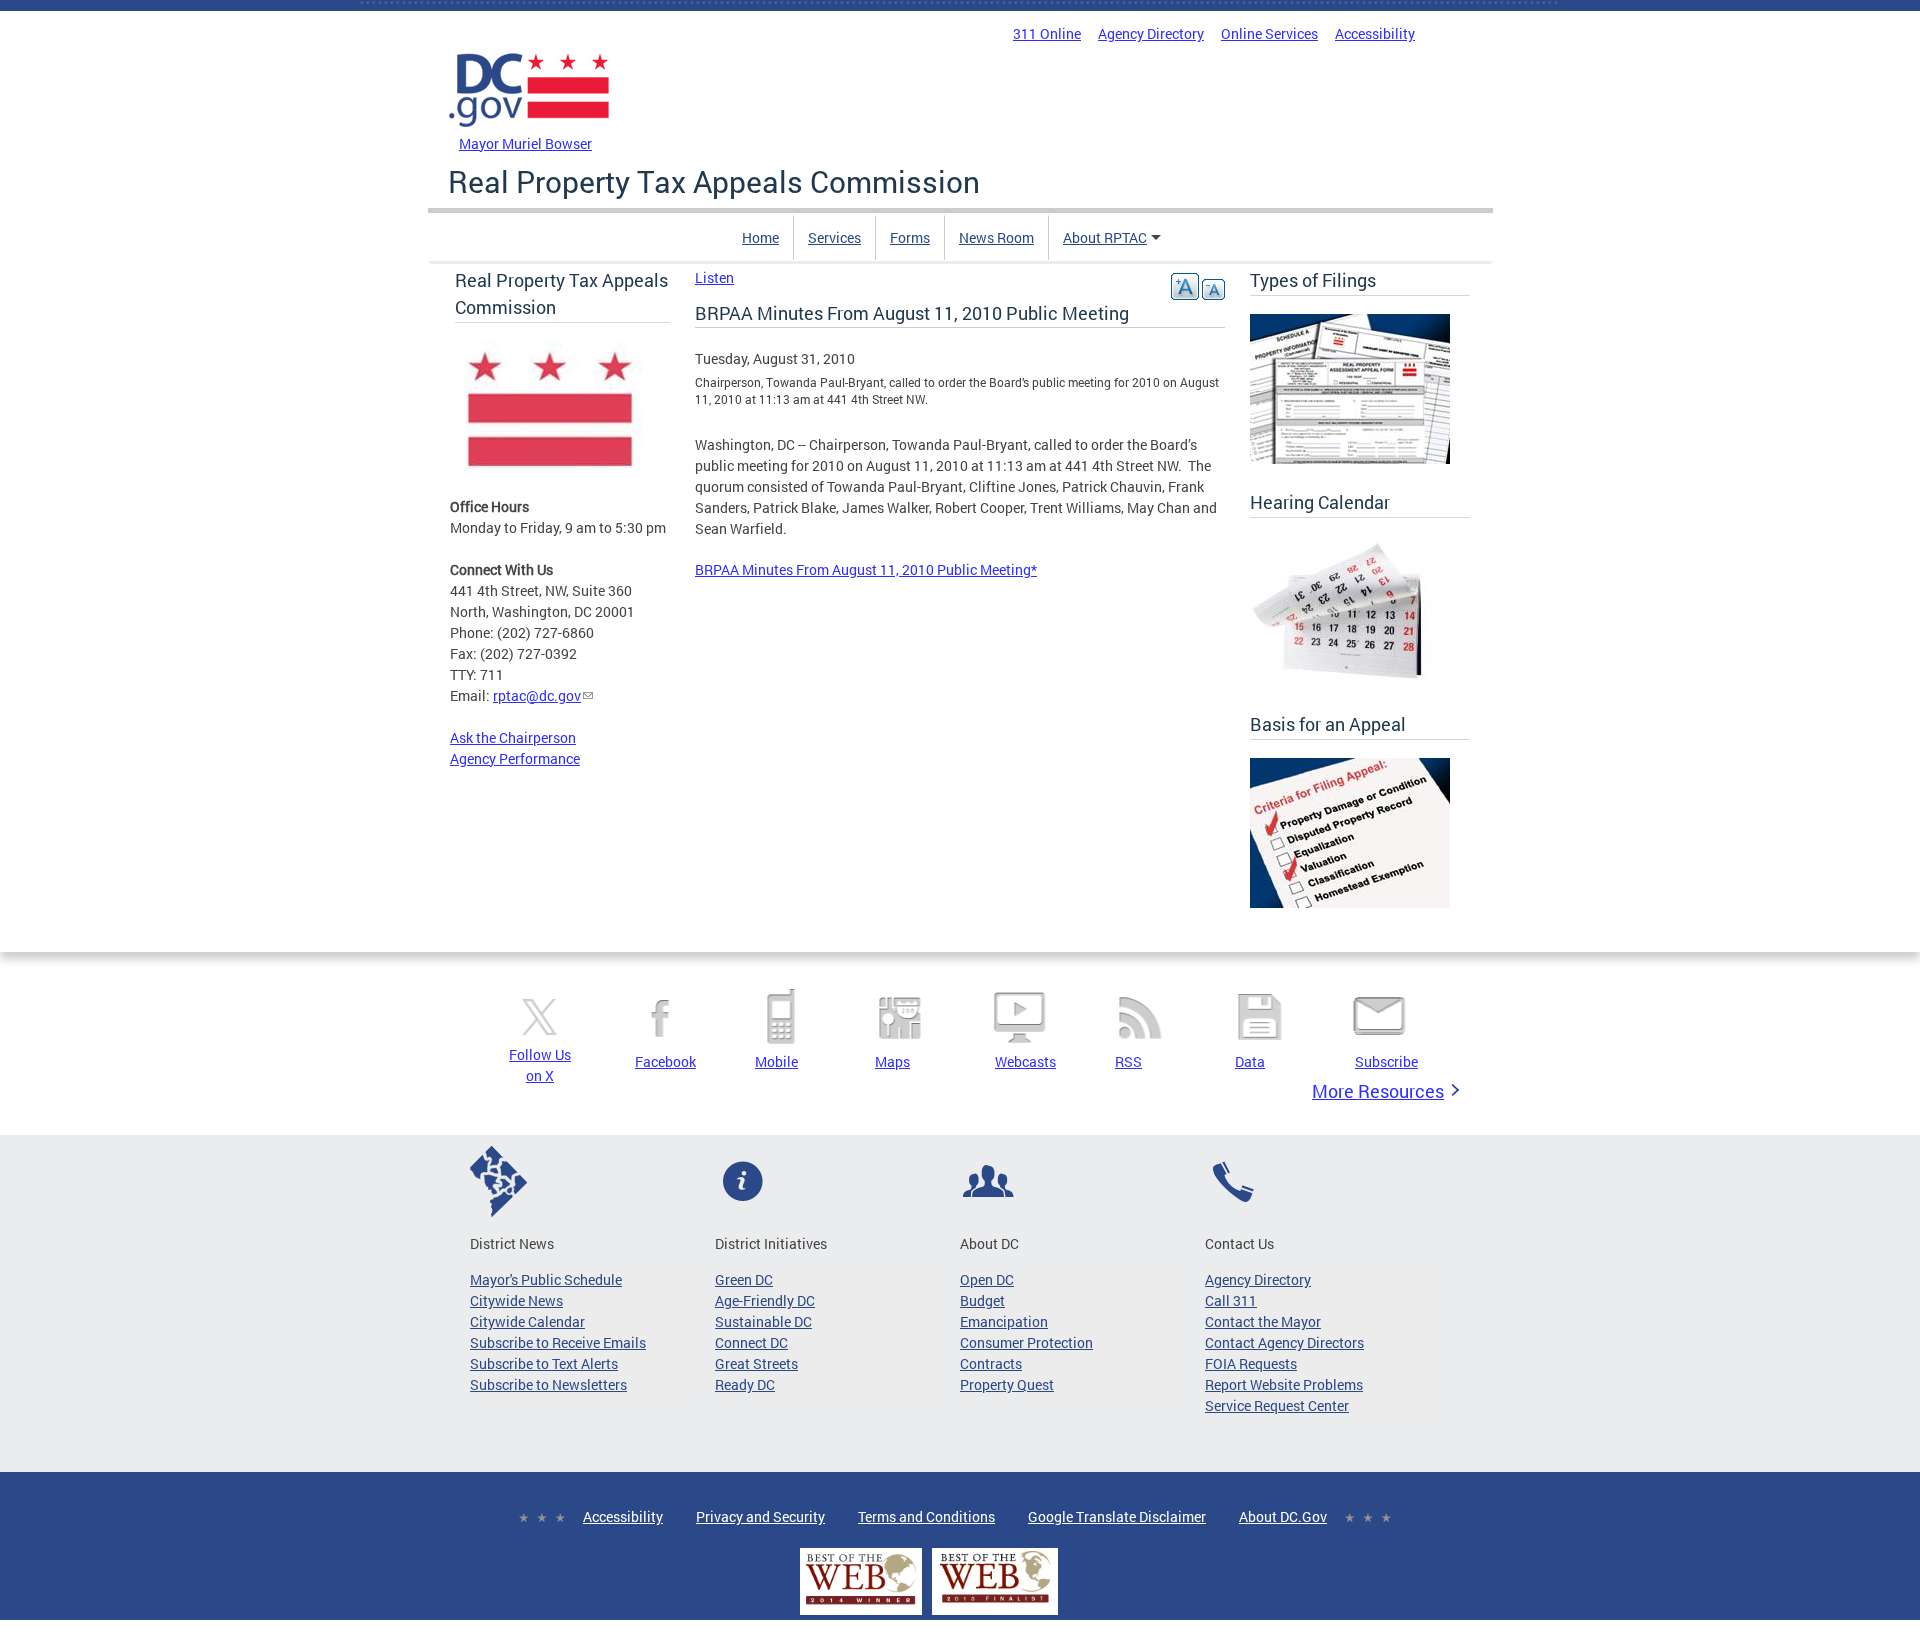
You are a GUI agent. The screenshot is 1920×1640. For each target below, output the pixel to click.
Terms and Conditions (926, 1516)
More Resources (1378, 1091)
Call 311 (1231, 1300)
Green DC (744, 1279)
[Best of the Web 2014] (861, 1604)
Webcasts (1025, 1061)
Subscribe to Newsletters (548, 1384)
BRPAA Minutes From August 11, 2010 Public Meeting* (866, 569)
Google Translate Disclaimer (1117, 1516)
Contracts (991, 1363)
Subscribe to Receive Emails (558, 1342)
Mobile (776, 1061)
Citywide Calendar (527, 1321)
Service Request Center (1277, 1405)
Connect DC (751, 1342)
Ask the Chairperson (513, 737)
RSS (1128, 1061)
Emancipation (1004, 1321)
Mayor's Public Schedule (546, 1279)
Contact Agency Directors (1284, 1342)
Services (834, 237)
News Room (996, 237)
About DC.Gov (1283, 1516)
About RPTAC (1105, 237)
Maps (892, 1061)
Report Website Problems (1284, 1384)
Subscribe (1386, 1061)
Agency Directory (1151, 33)
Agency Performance (515, 758)
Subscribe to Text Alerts (544, 1363)
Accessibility (1375, 33)
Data (1250, 1061)
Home (760, 237)
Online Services (1269, 33)
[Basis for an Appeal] (1350, 902)
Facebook (665, 1061)
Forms (910, 237)
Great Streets (756, 1363)
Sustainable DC (763, 1321)
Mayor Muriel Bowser (525, 143)
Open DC (987, 1279)
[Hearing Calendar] (1350, 680)
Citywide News (516, 1300)
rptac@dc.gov (537, 695)
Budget (982, 1300)
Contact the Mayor (1263, 1321)
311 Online (1047, 33)
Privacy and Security (760, 1516)
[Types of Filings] (1350, 458)
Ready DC (745, 1384)
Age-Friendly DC (765, 1300)
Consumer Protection (1026, 1342)
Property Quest (1007, 1384)
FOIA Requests (1251, 1363)
